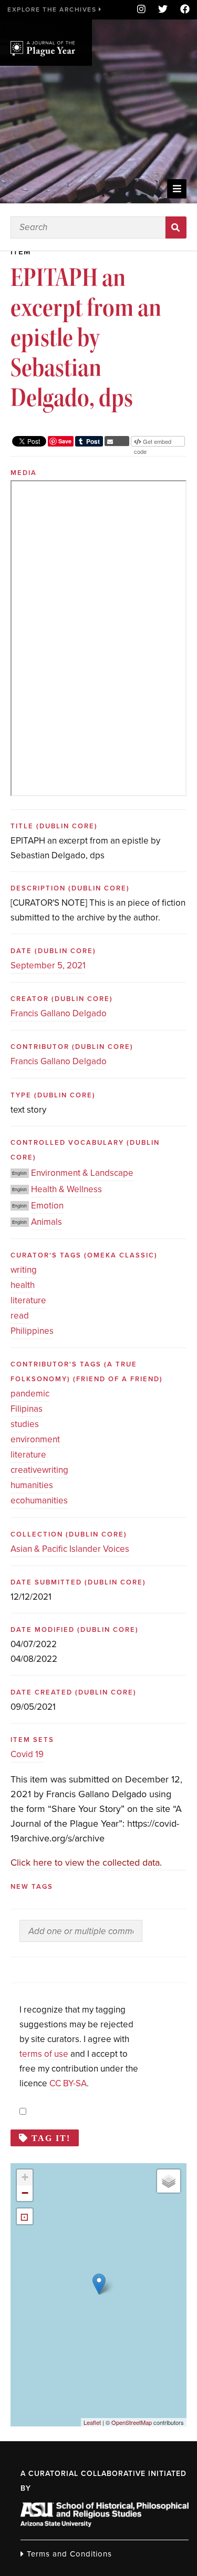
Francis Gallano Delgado (59, 1013)
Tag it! (51, 2138)
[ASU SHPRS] (105, 2524)
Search (176, 227)
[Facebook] (182, 10)
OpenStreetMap (132, 2422)
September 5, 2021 (48, 965)
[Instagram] (141, 10)
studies (25, 1424)
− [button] (25, 2193)
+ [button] (25, 2177)
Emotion (47, 1206)
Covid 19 (27, 1754)
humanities (32, 1485)
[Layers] (169, 2181)
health (23, 1285)
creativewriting (39, 1470)
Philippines (32, 1331)
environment (35, 1439)
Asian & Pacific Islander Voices (70, 1549)
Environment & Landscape (82, 1173)
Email (117, 441)
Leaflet (92, 2422)
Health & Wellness (66, 1189)
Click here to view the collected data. (86, 1862)
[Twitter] (163, 10)
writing (24, 1270)
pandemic (30, 1394)
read (20, 1316)
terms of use (44, 2054)
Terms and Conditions (68, 2554)
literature (28, 1300)
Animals (46, 1222)
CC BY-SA (68, 2083)
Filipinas (27, 1409)
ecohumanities (39, 1500)
